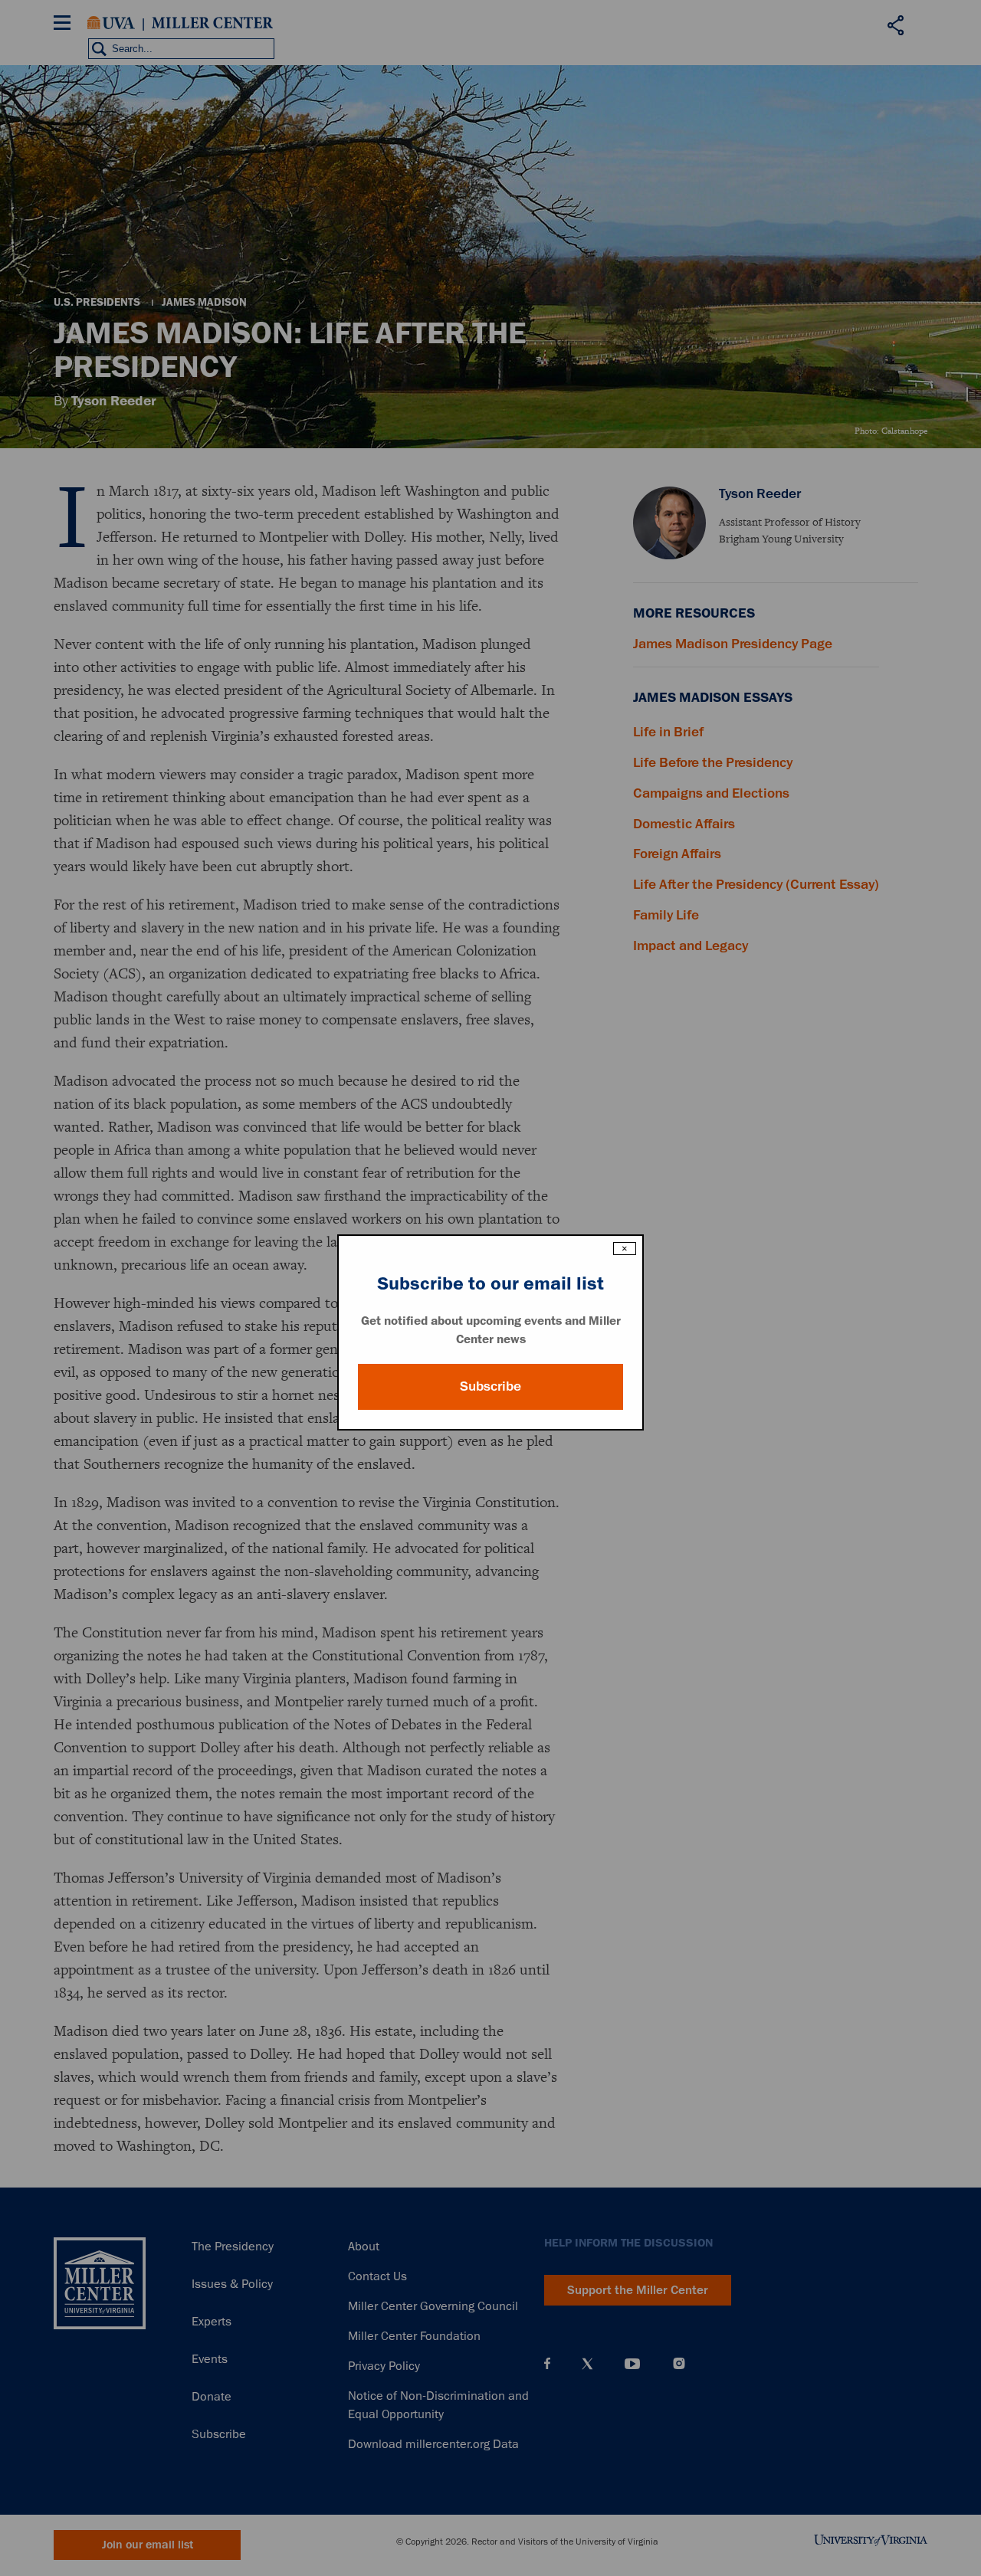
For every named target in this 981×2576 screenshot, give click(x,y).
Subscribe (490, 1386)
